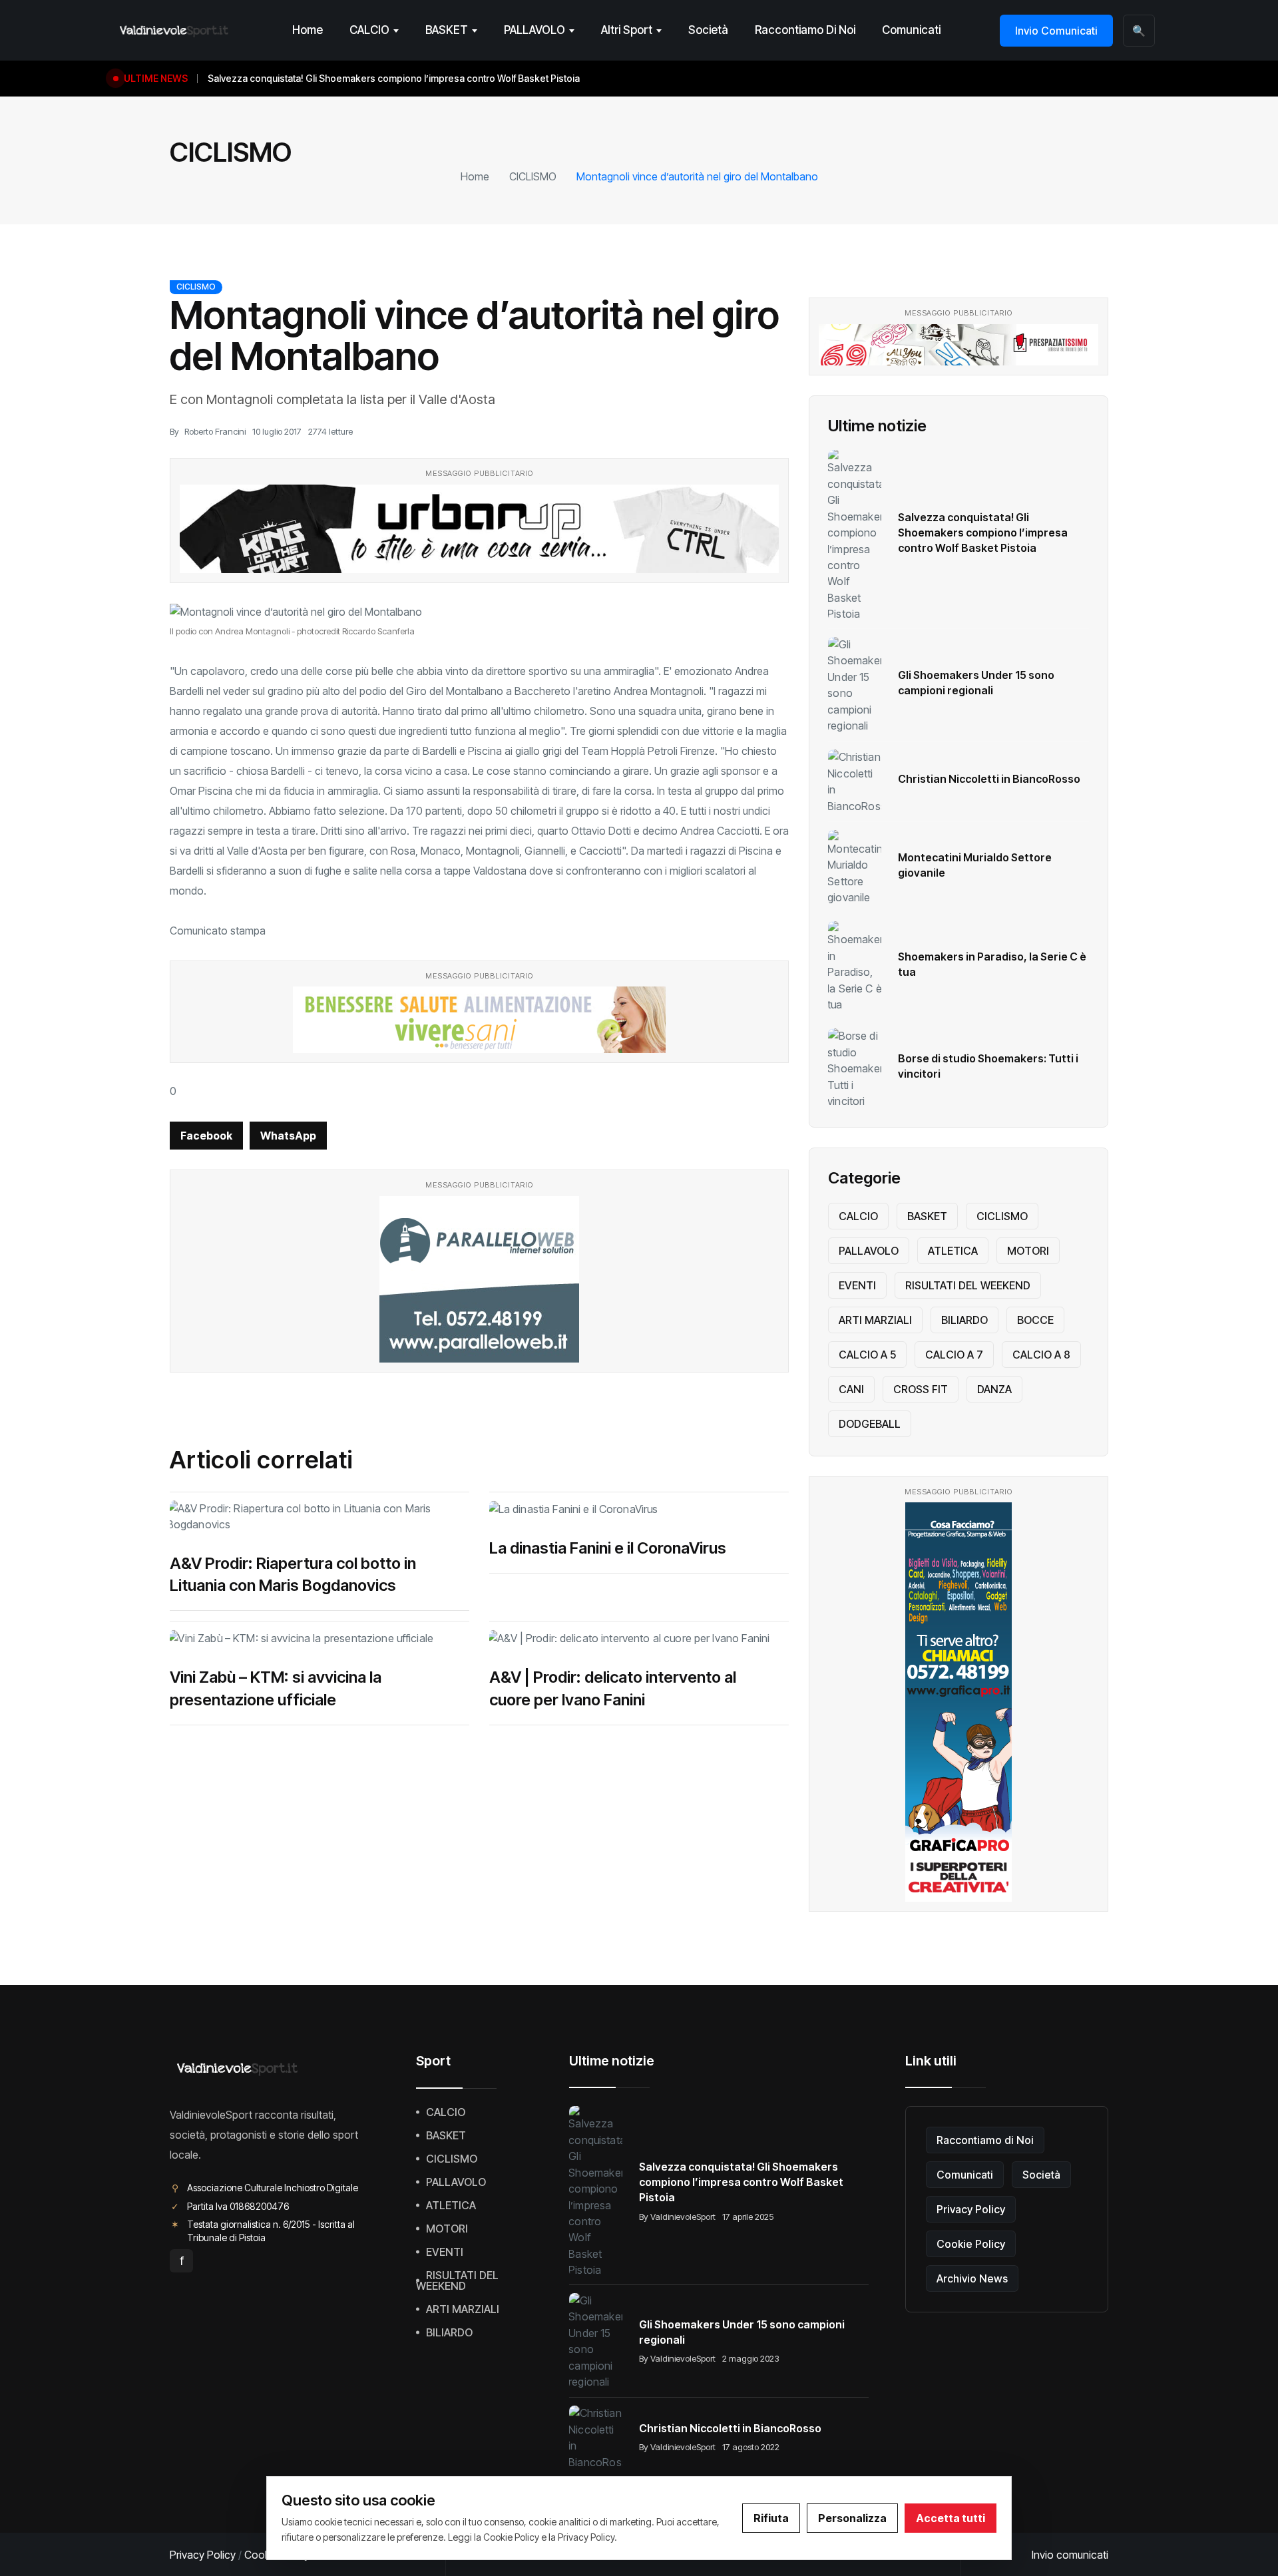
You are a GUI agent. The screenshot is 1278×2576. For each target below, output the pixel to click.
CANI (851, 1389)
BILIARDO (964, 1320)
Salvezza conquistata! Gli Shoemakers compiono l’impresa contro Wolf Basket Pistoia (983, 533)
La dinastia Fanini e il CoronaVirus (608, 1548)
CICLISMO (533, 176)
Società (708, 30)
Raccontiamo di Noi (805, 30)
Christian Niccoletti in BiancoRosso (989, 779)
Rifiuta (771, 2518)
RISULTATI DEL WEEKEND (968, 1285)
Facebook (206, 1136)
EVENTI (857, 1285)
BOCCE (1035, 1320)
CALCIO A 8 (1041, 1355)
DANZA (994, 1389)
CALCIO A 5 (867, 1355)
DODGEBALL (870, 1424)
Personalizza (852, 2518)
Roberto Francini (215, 431)
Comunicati (911, 30)
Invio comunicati (1070, 2555)
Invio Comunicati (1056, 31)
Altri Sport (627, 30)
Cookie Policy (971, 2244)
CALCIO (369, 30)
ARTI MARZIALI (875, 1320)
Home (308, 30)
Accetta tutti (951, 2518)
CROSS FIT (921, 1389)
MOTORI (1028, 1251)
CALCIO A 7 (954, 1355)
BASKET (447, 30)
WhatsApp (288, 1136)
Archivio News (972, 2278)
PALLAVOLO (534, 30)
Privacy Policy (971, 2209)
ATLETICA (953, 1251)
